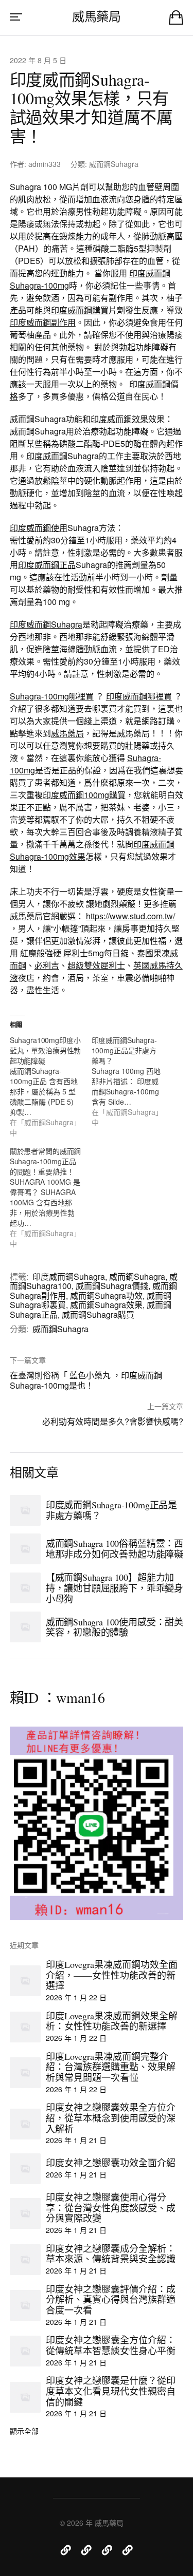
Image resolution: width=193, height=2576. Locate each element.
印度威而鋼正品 (47, 565)
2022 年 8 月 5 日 (38, 60)
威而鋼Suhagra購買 (98, 1314)
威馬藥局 (97, 16)
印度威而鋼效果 (119, 419)
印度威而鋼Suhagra (46, 624)
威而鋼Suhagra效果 (106, 1305)
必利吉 (47, 965)
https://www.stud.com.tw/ (130, 916)
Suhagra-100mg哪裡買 (52, 696)
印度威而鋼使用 (39, 528)
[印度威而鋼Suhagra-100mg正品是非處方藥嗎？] (133, 1081)
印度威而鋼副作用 (43, 322)
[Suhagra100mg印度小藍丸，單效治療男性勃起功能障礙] (51, 1086)
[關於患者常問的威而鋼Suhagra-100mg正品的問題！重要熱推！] (51, 1197)
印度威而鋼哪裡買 (139, 696)
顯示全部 (24, 2431)
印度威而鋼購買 (80, 310)
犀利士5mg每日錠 (96, 953)
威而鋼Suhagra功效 (106, 1295)
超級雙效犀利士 (96, 965)
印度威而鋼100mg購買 (84, 795)
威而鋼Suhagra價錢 (112, 1286)
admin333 (45, 164)
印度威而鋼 (47, 456)
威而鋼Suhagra (114, 164)
